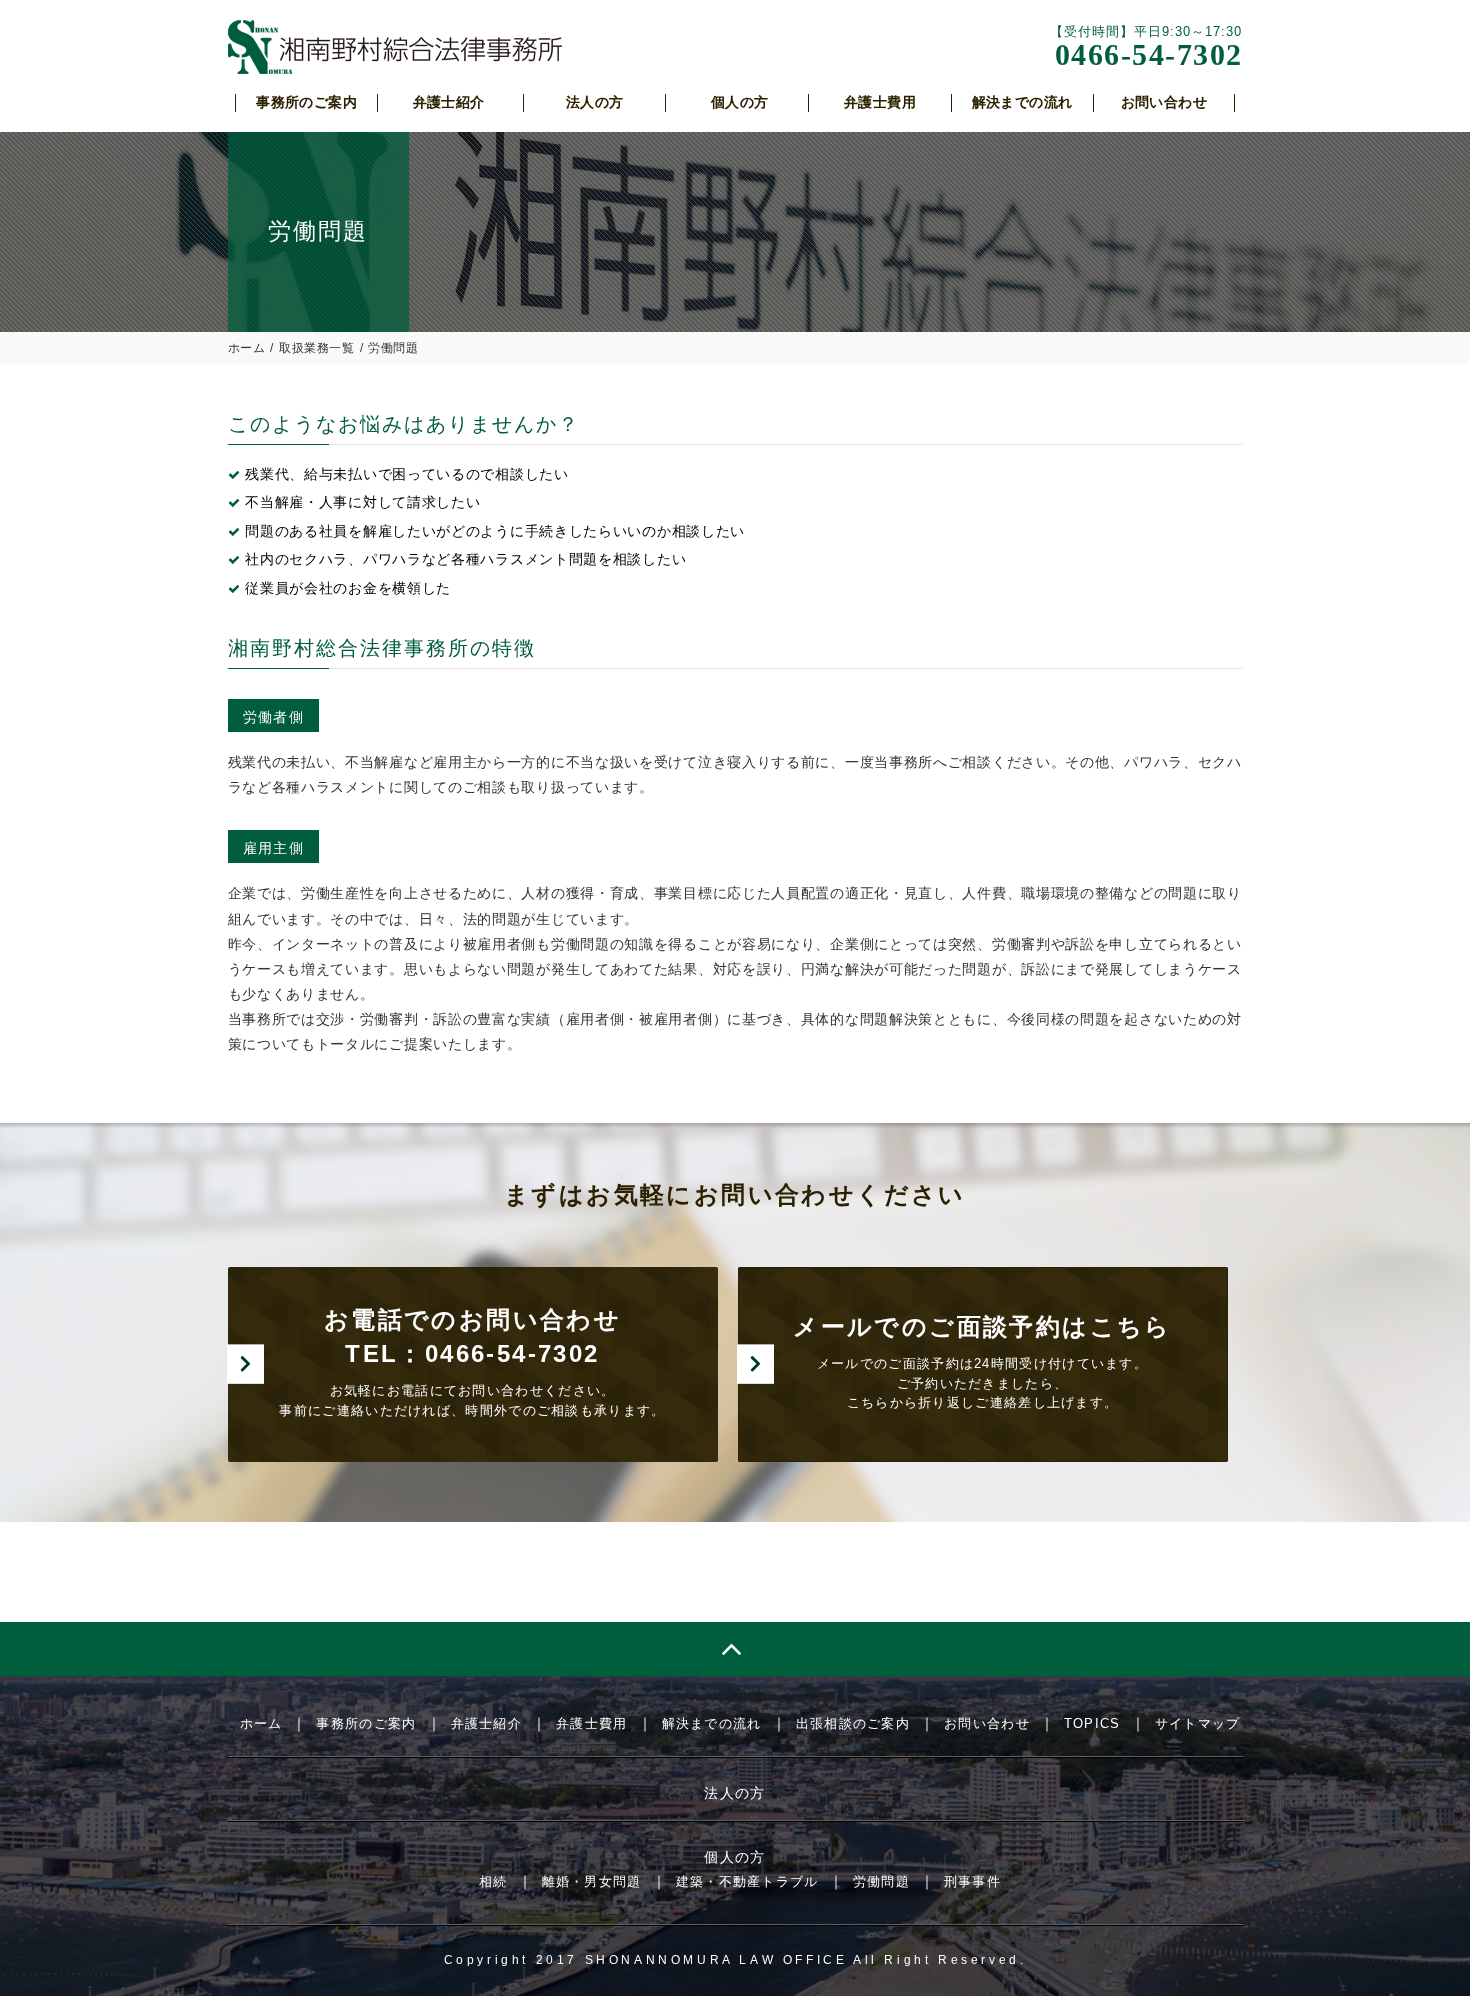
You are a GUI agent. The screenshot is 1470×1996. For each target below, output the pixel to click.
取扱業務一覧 (317, 348)
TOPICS (1092, 1723)
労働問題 (881, 1881)
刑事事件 (972, 1881)
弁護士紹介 (487, 1723)
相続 (493, 1881)
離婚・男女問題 (592, 1881)
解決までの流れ (712, 1723)
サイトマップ (1198, 1723)
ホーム (247, 348)
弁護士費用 (592, 1723)
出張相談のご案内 (853, 1723)
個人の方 (735, 1857)
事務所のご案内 (366, 1723)
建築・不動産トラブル (747, 1881)
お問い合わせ (987, 1723)
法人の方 (735, 1793)
